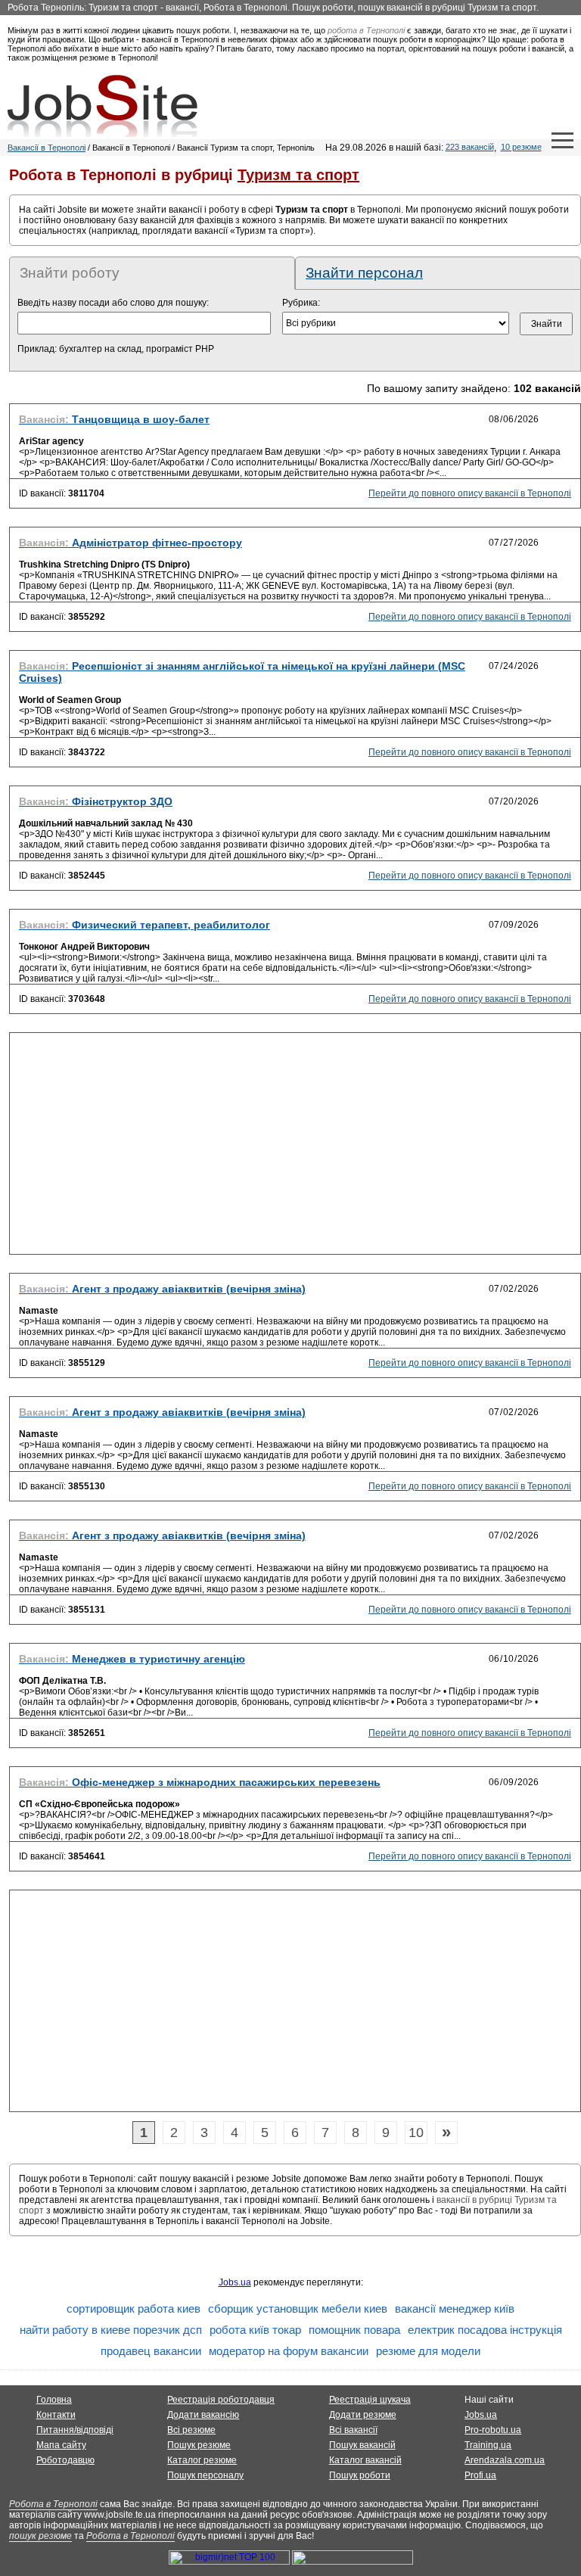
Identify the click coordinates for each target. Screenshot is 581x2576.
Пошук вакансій (362, 2445)
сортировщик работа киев (134, 2308)
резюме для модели (428, 2351)
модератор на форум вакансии (289, 2351)
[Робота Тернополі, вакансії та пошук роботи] (103, 106)
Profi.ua (480, 2475)
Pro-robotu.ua (493, 2430)
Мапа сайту (61, 2445)
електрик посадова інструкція (485, 2330)
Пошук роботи (360, 2475)
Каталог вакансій (365, 2460)
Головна (54, 2400)
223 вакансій (470, 147)
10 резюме (521, 147)
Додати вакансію (203, 2415)
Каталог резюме (202, 2460)
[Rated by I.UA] (353, 2562)
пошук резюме (40, 2536)
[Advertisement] (295, 1148)
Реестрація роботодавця (221, 2400)
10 (416, 2133)
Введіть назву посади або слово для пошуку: (113, 303)
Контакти (56, 2415)
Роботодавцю (65, 2460)
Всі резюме (191, 2430)
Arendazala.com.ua (505, 2460)
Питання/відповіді (75, 2430)
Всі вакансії (353, 2430)
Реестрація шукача (370, 2400)
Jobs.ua (235, 2282)
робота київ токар (255, 2330)
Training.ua (488, 2445)
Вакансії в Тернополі (47, 148)
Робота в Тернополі (53, 2504)
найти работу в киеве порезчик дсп (111, 2330)
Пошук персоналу (205, 2475)
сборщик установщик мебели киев (298, 2308)
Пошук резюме (199, 2445)
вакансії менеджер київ (455, 2308)
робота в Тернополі (366, 30)
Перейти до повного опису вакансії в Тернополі (470, 493)
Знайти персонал (364, 273)
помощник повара (354, 2330)
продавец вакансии (151, 2351)
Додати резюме (363, 2415)
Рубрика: (301, 303)
